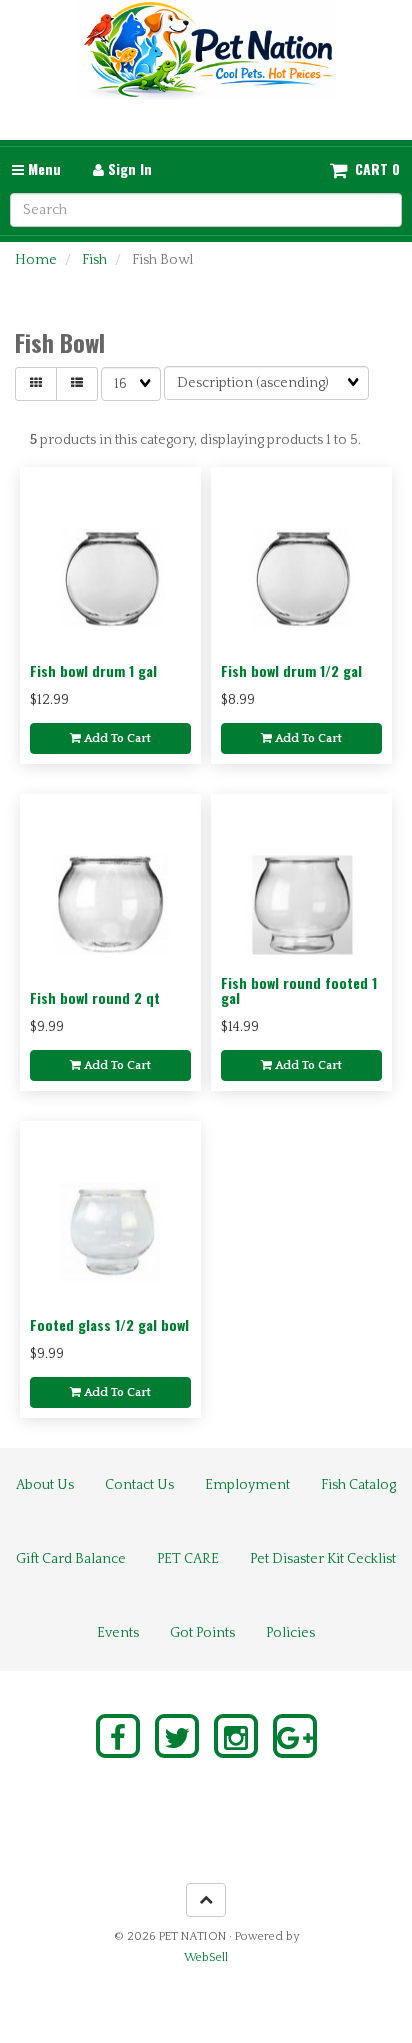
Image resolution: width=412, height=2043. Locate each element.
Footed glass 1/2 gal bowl (109, 1324)
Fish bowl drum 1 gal (93, 670)
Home (36, 260)
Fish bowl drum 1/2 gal (291, 670)
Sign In (128, 168)
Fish (94, 260)
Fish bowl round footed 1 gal (299, 990)
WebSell (206, 1957)
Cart (371, 169)
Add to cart (116, 738)
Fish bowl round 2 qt (95, 997)
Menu (42, 168)
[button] (365, 169)
